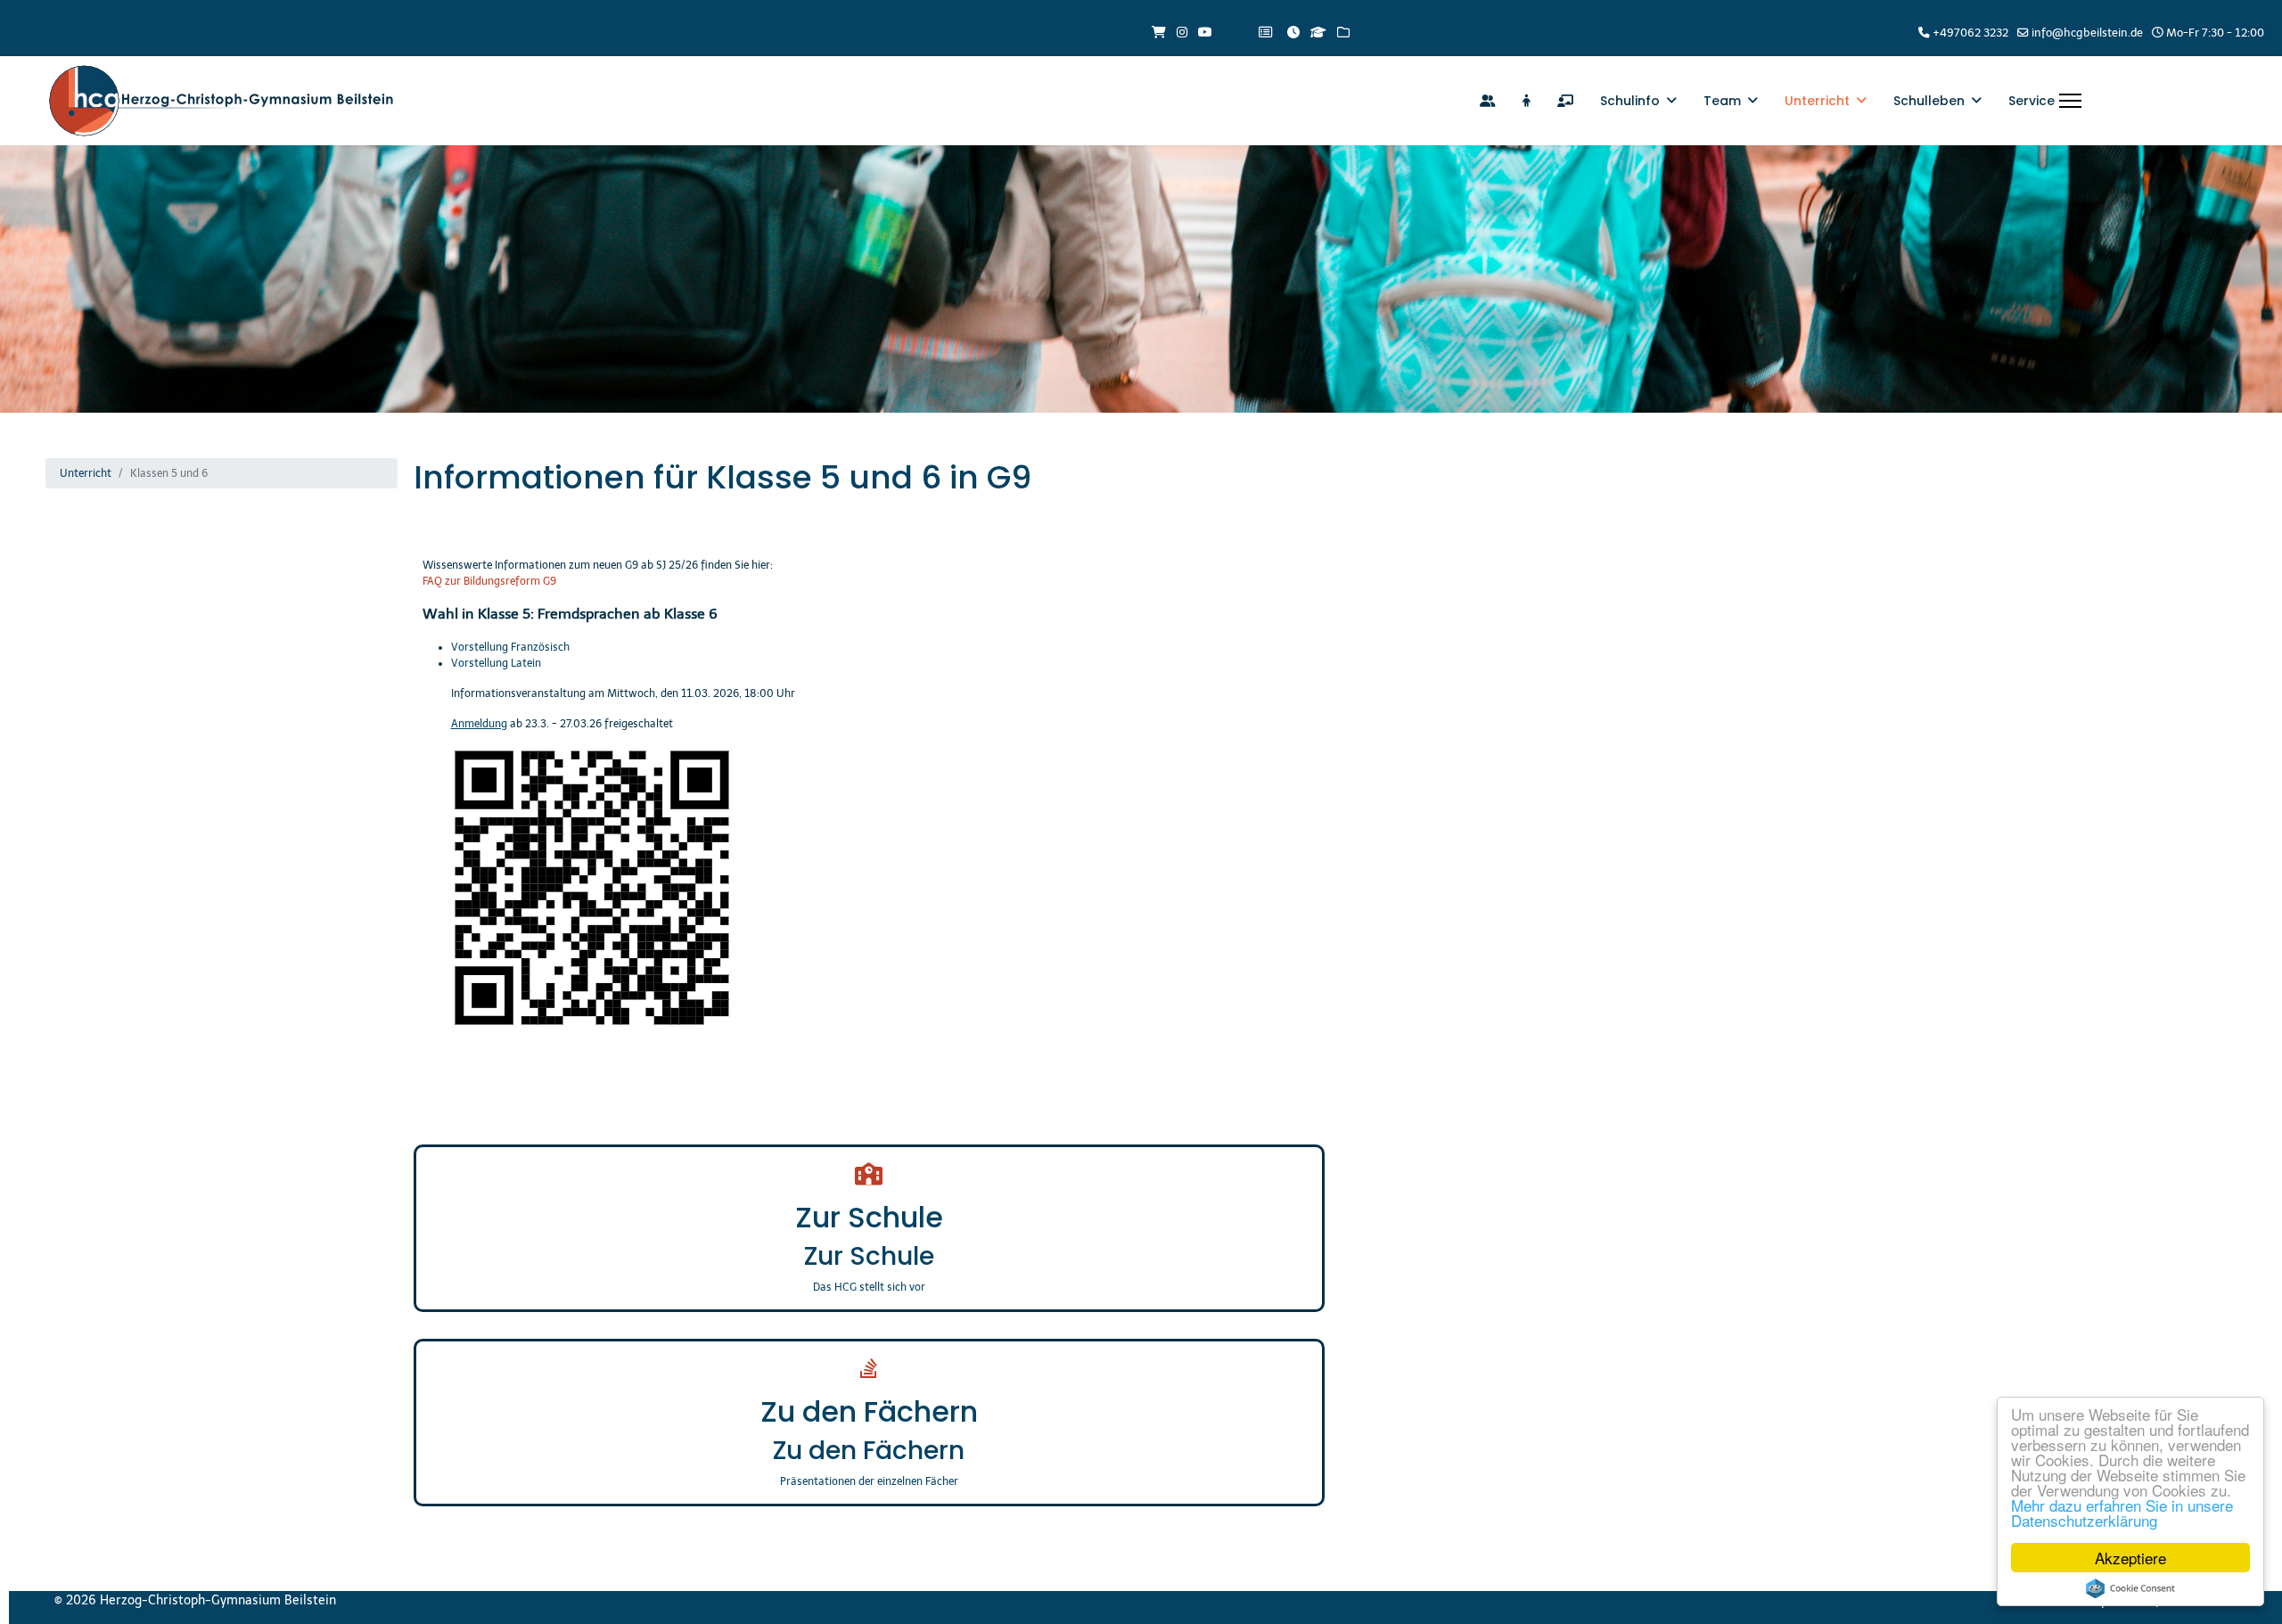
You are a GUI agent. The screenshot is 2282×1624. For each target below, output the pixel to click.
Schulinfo (1630, 101)
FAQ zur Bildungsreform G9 (489, 581)
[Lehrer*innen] (1565, 101)
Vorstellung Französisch (512, 647)
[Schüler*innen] (1527, 101)
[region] (1141, 279)
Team (1722, 101)
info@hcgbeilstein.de (2087, 33)
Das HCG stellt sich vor (869, 1287)
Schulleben (1929, 101)
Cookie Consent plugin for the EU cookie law (2130, 1588)
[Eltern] (1488, 101)
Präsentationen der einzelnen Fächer (869, 1481)
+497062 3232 (1970, 33)
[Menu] (2070, 101)
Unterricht (1817, 101)
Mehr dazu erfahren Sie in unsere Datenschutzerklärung (2122, 1513)
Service (2032, 101)
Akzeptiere (2130, 1558)
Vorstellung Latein (496, 663)
